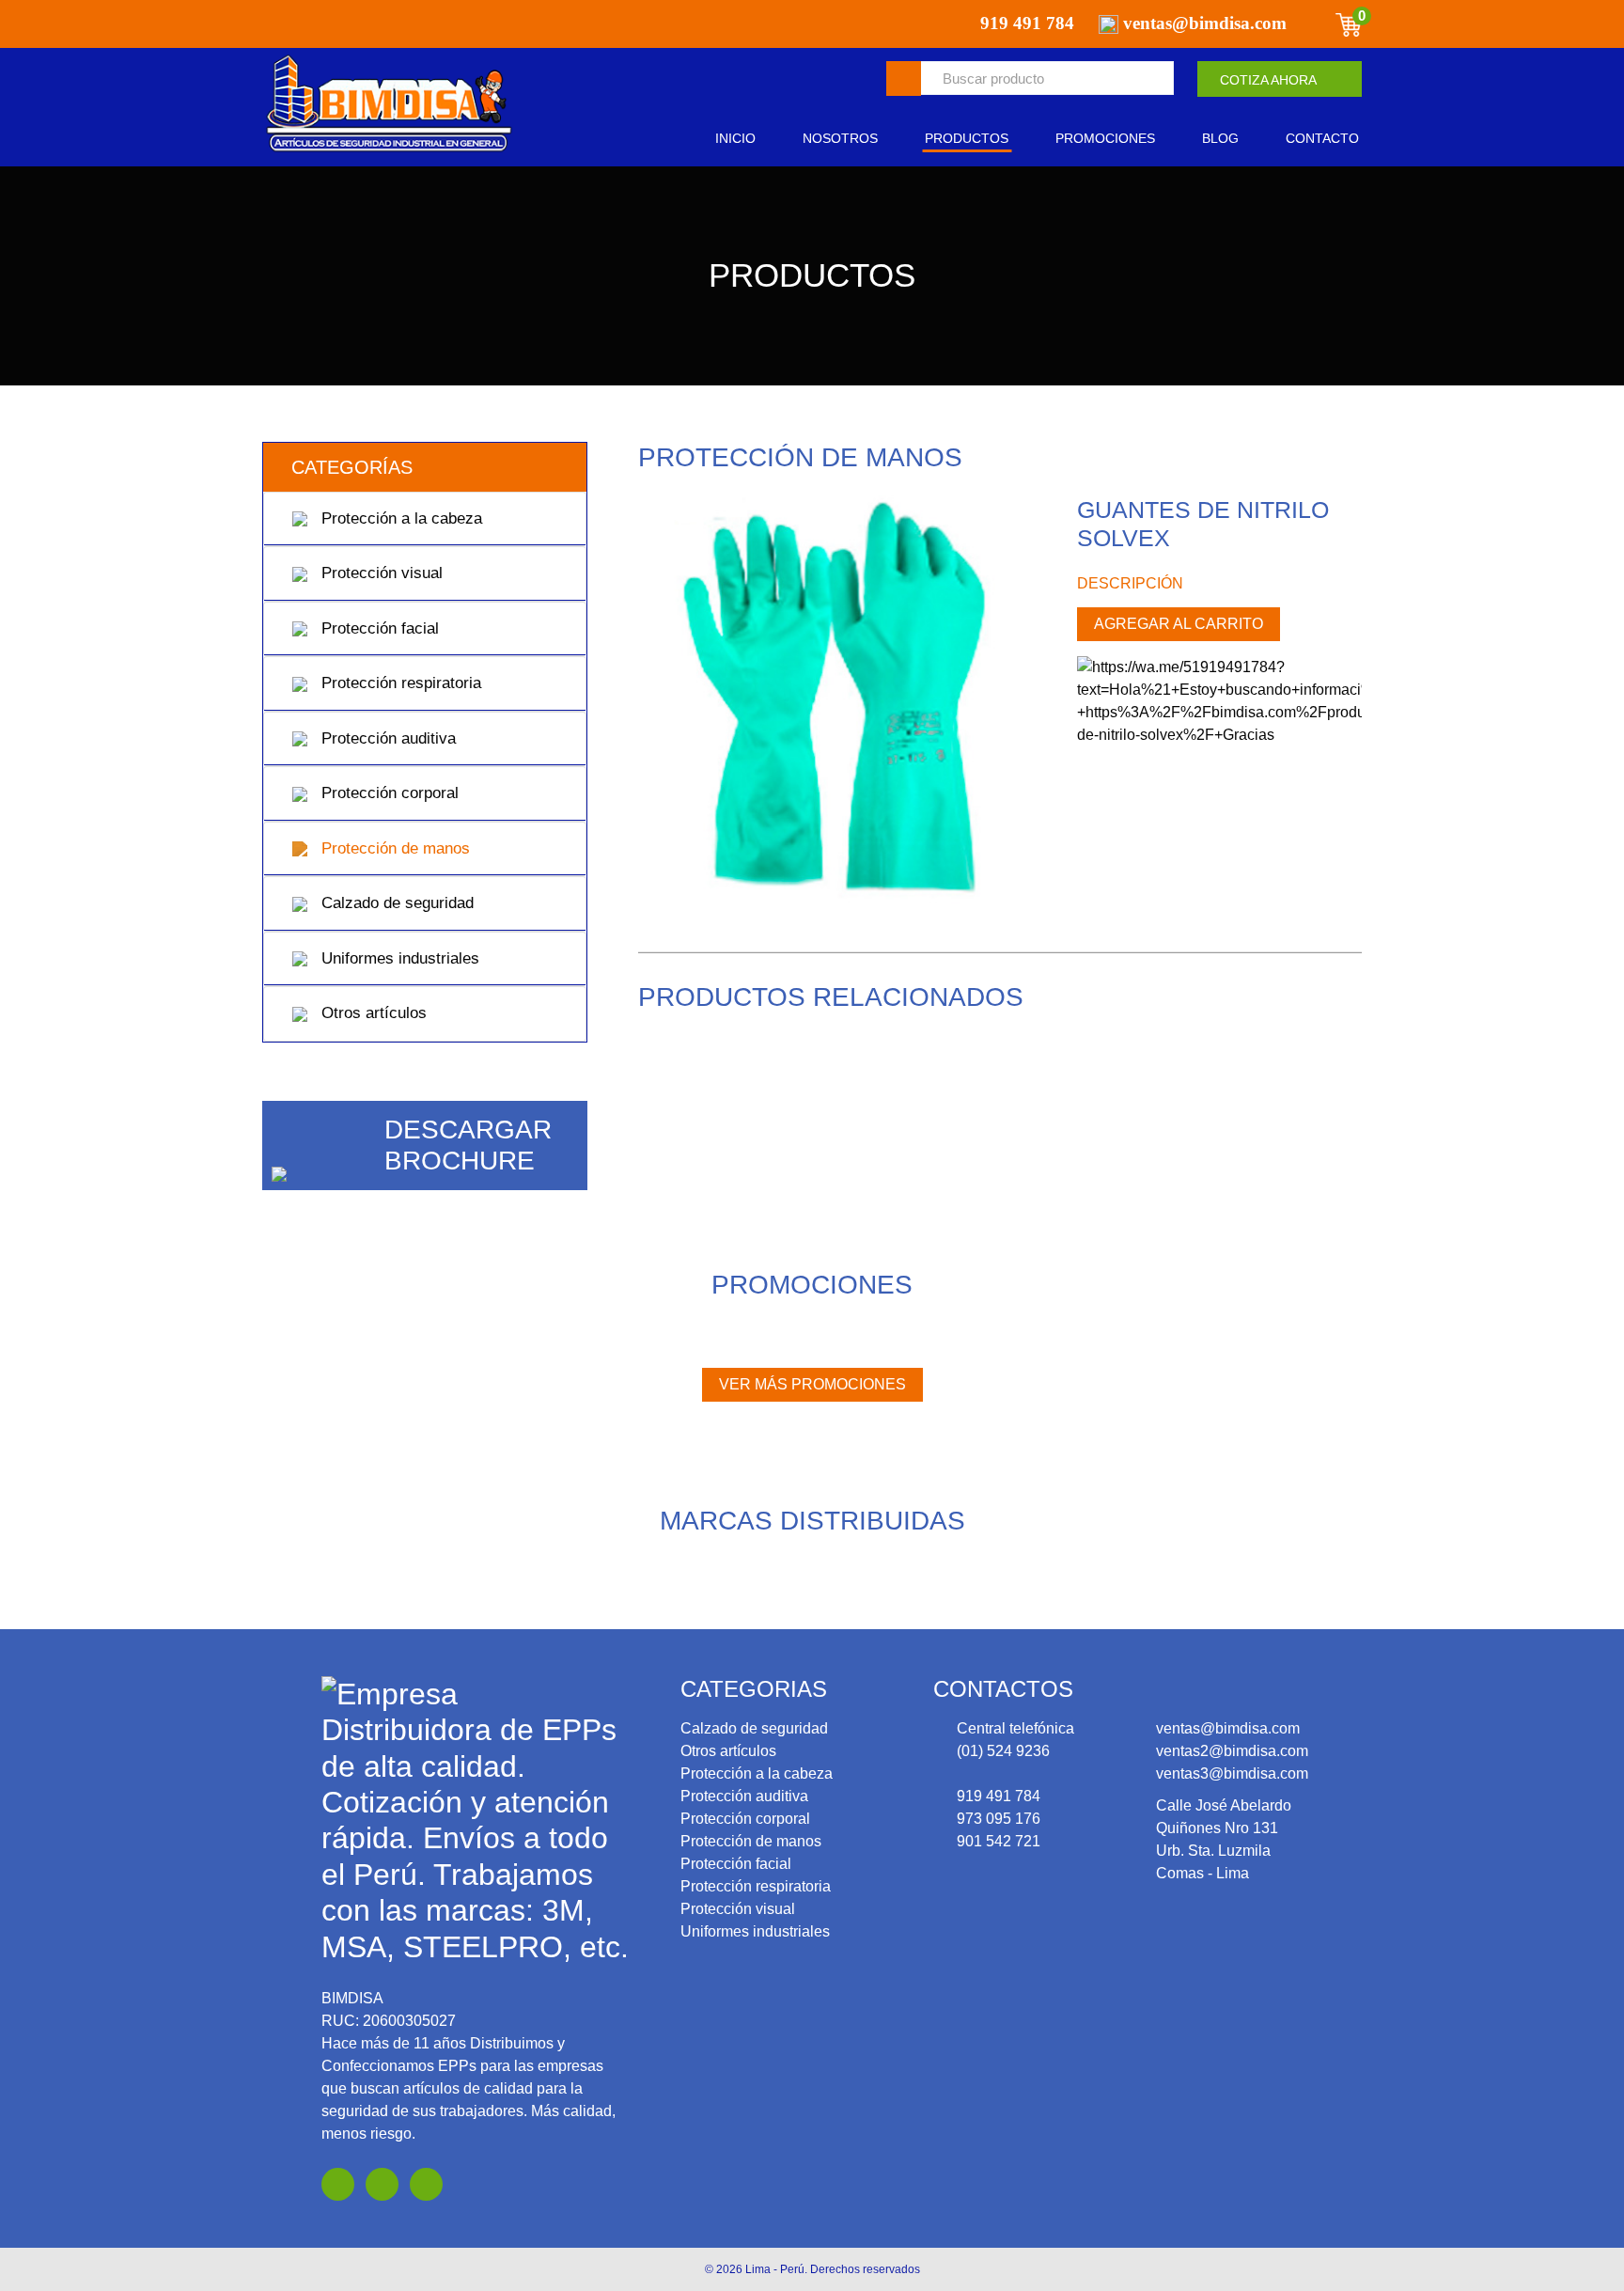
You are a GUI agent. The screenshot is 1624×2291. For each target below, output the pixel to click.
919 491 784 (999, 1796)
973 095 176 (999, 1819)
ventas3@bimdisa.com (1232, 1773)
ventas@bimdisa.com (1228, 1728)
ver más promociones (812, 1384)
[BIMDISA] (389, 104)
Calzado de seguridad (395, 903)
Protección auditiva (386, 738)
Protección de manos (393, 848)
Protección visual (380, 573)
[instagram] (426, 2184)
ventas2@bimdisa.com (1232, 1751)
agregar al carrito (1179, 624)
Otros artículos (372, 1013)
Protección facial (378, 628)
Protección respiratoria (399, 683)
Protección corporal (388, 793)
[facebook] (338, 2184)
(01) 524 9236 (1003, 1751)
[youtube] (382, 2184)
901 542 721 (999, 1841)
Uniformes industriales (398, 958)
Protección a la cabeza (399, 518)
